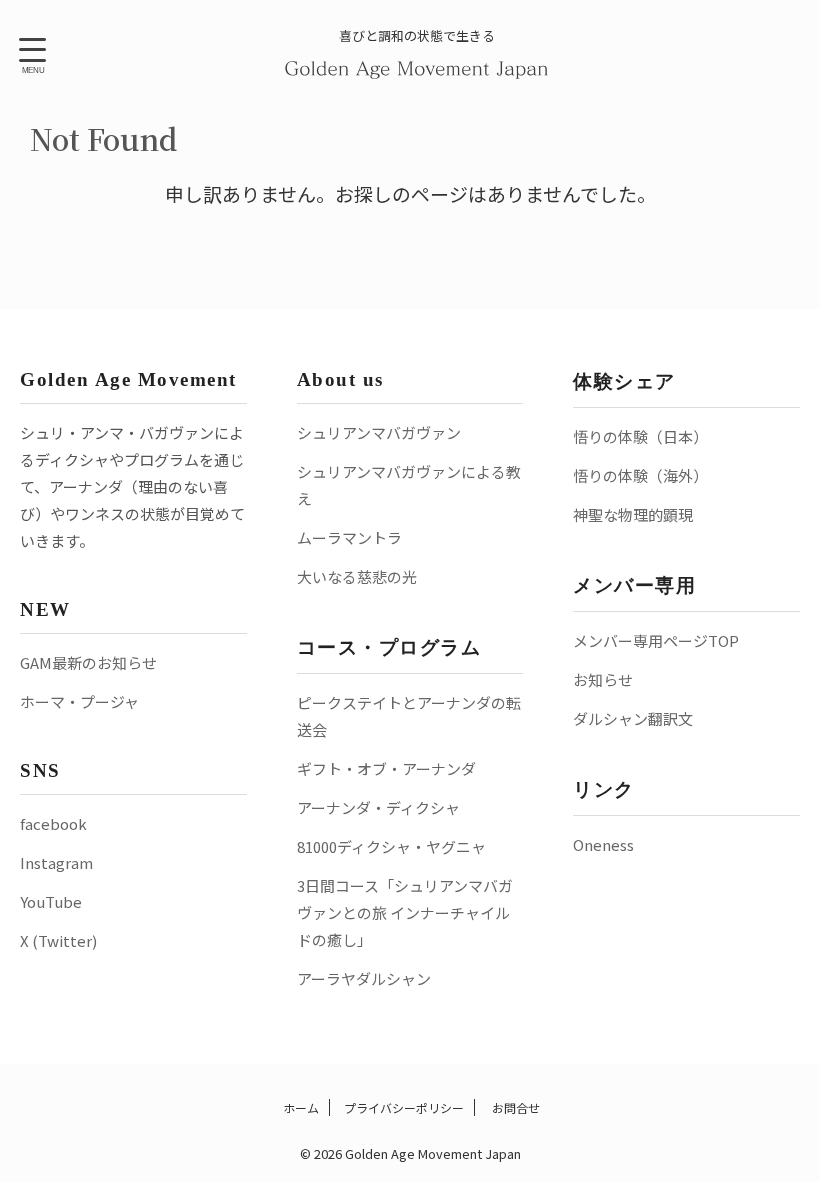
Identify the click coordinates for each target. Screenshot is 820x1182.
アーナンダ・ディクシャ (378, 807)
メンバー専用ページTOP (656, 640)
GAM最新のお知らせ (88, 662)
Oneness (603, 844)
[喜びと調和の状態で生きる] (417, 65)
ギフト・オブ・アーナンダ (386, 768)
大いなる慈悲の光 (357, 576)
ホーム (299, 1107)
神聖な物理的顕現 (633, 514)
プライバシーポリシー (404, 1107)
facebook (53, 823)
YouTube (51, 901)
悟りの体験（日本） (640, 436)
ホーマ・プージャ (79, 701)
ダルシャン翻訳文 (633, 718)
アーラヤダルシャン (364, 978)
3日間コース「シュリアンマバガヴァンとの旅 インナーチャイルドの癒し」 (405, 912)
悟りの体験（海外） (640, 475)
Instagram (56, 862)
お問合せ (514, 1107)
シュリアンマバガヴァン (379, 432)
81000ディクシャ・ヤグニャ (391, 846)
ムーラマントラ (349, 537)
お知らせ (603, 679)
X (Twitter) (58, 940)
